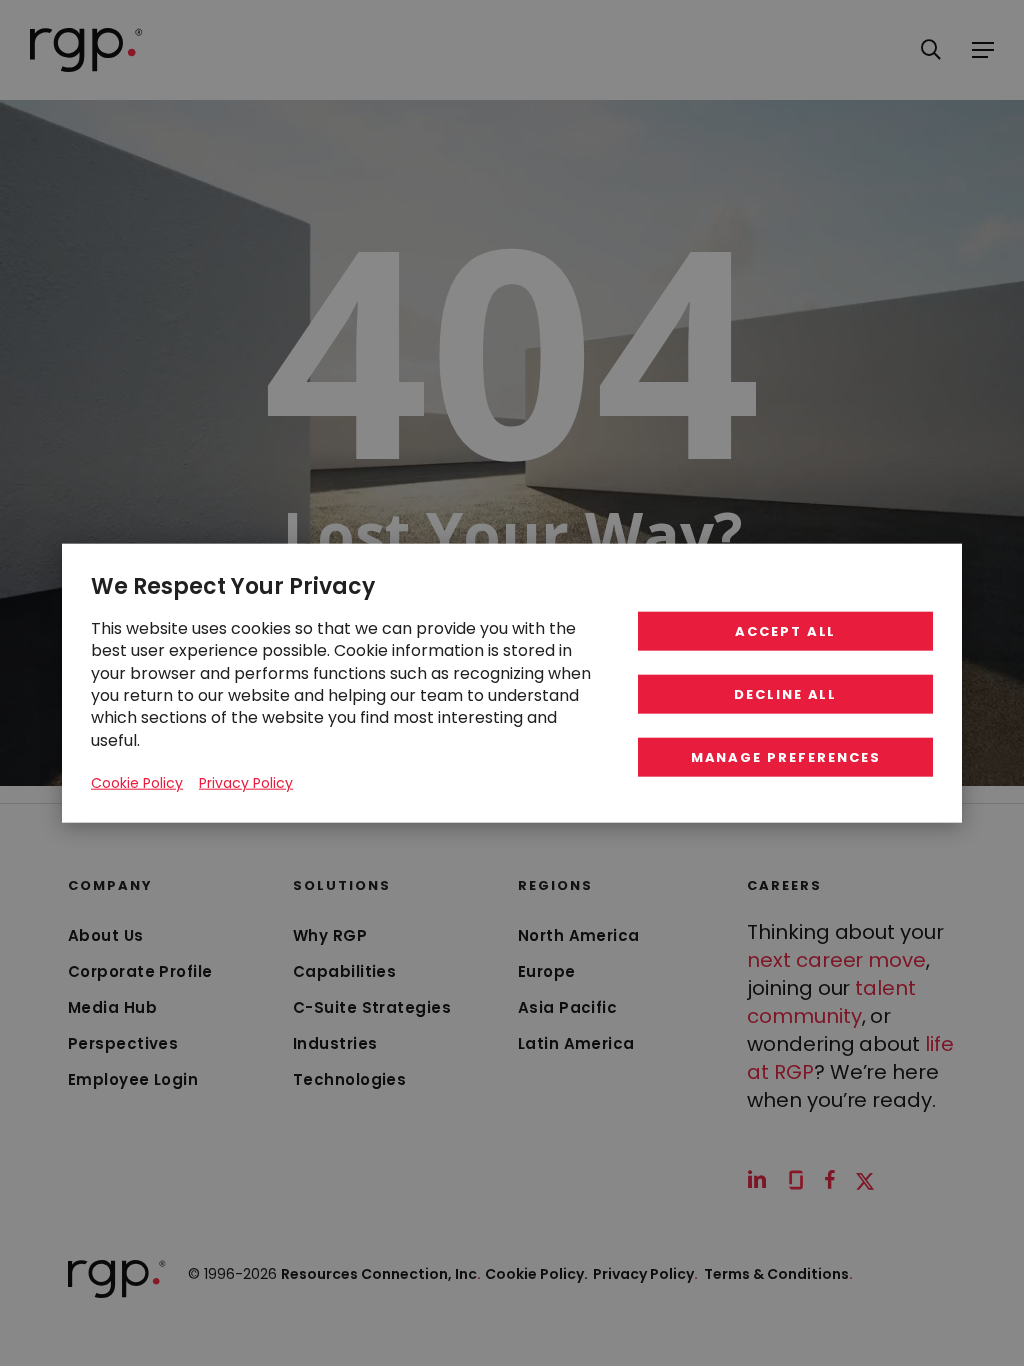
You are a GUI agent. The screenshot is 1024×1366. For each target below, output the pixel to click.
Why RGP (330, 935)
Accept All (786, 631)
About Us (106, 935)
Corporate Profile (140, 971)
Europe (547, 971)
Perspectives (123, 1043)
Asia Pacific (567, 1007)
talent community (831, 1002)
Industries (335, 1043)
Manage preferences (786, 757)
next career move (836, 960)
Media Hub (112, 1007)
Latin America (576, 1043)
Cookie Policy (137, 783)
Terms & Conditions (778, 1274)
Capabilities (344, 971)
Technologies (349, 1079)
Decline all (785, 694)
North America (579, 935)
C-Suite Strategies (372, 1007)
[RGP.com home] (86, 50)
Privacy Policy (645, 1274)
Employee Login (133, 1079)
